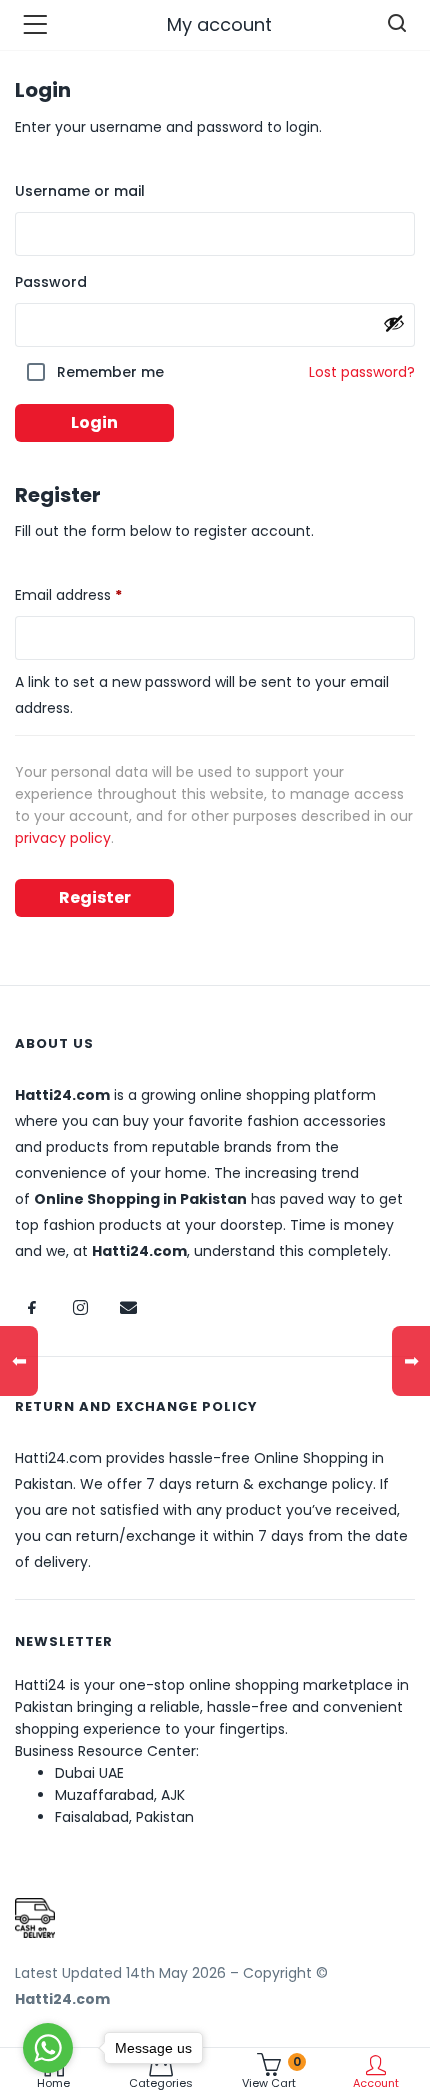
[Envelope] (128, 1307)
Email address (98, 593)
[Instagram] (80, 1307)
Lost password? (362, 372)
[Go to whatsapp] (48, 2048)
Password (51, 282)
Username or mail (80, 191)
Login (94, 422)
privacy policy (63, 838)
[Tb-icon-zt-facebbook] (32, 1307)
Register (95, 897)
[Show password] (394, 323)
